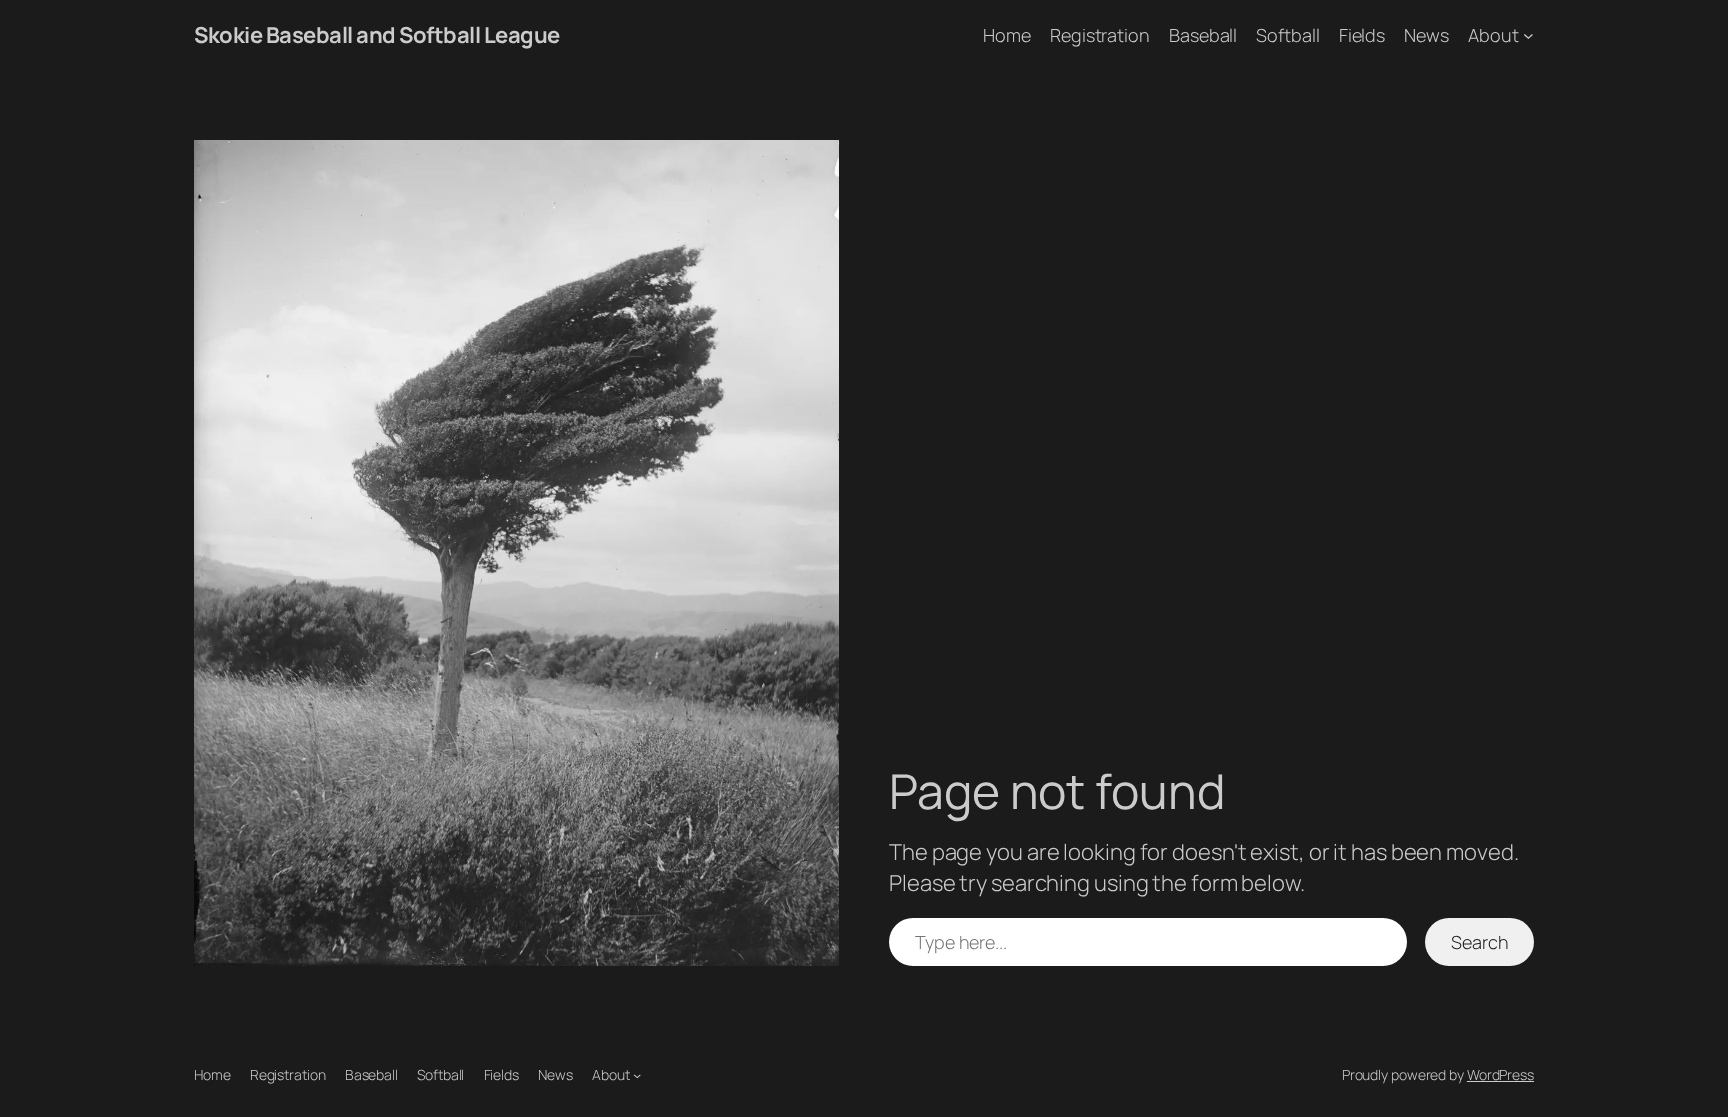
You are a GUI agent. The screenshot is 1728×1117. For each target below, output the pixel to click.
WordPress (1500, 1074)
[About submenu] (1528, 35)
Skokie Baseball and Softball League (377, 35)
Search (1479, 942)
